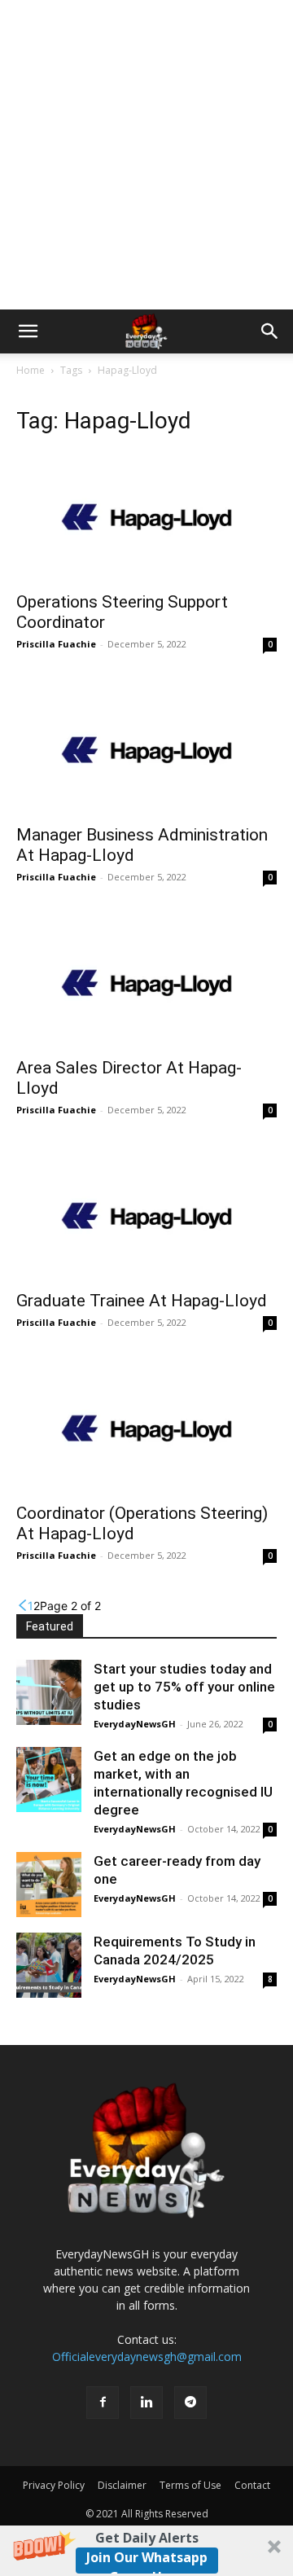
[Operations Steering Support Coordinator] (146, 517)
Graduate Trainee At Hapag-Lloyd (142, 1301)
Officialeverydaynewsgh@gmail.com (147, 2357)
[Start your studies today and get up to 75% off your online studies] (49, 1692)
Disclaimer (122, 2485)
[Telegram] (190, 2403)
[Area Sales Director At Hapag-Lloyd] (146, 983)
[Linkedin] (146, 2403)
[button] (146, 2551)
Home (31, 370)
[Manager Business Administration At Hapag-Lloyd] (146, 750)
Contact (252, 2485)
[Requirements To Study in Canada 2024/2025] (49, 1965)
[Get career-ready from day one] (49, 1885)
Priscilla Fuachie (56, 644)
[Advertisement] (146, 155)
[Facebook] (103, 2403)
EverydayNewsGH (135, 1724)
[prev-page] (22, 1606)
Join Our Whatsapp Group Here (147, 2561)
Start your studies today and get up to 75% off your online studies (184, 1687)
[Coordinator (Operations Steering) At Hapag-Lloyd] (146, 1428)
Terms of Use (190, 2485)
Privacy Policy (54, 2485)
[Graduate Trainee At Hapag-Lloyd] (146, 1216)
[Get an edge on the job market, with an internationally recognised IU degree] (49, 1780)
